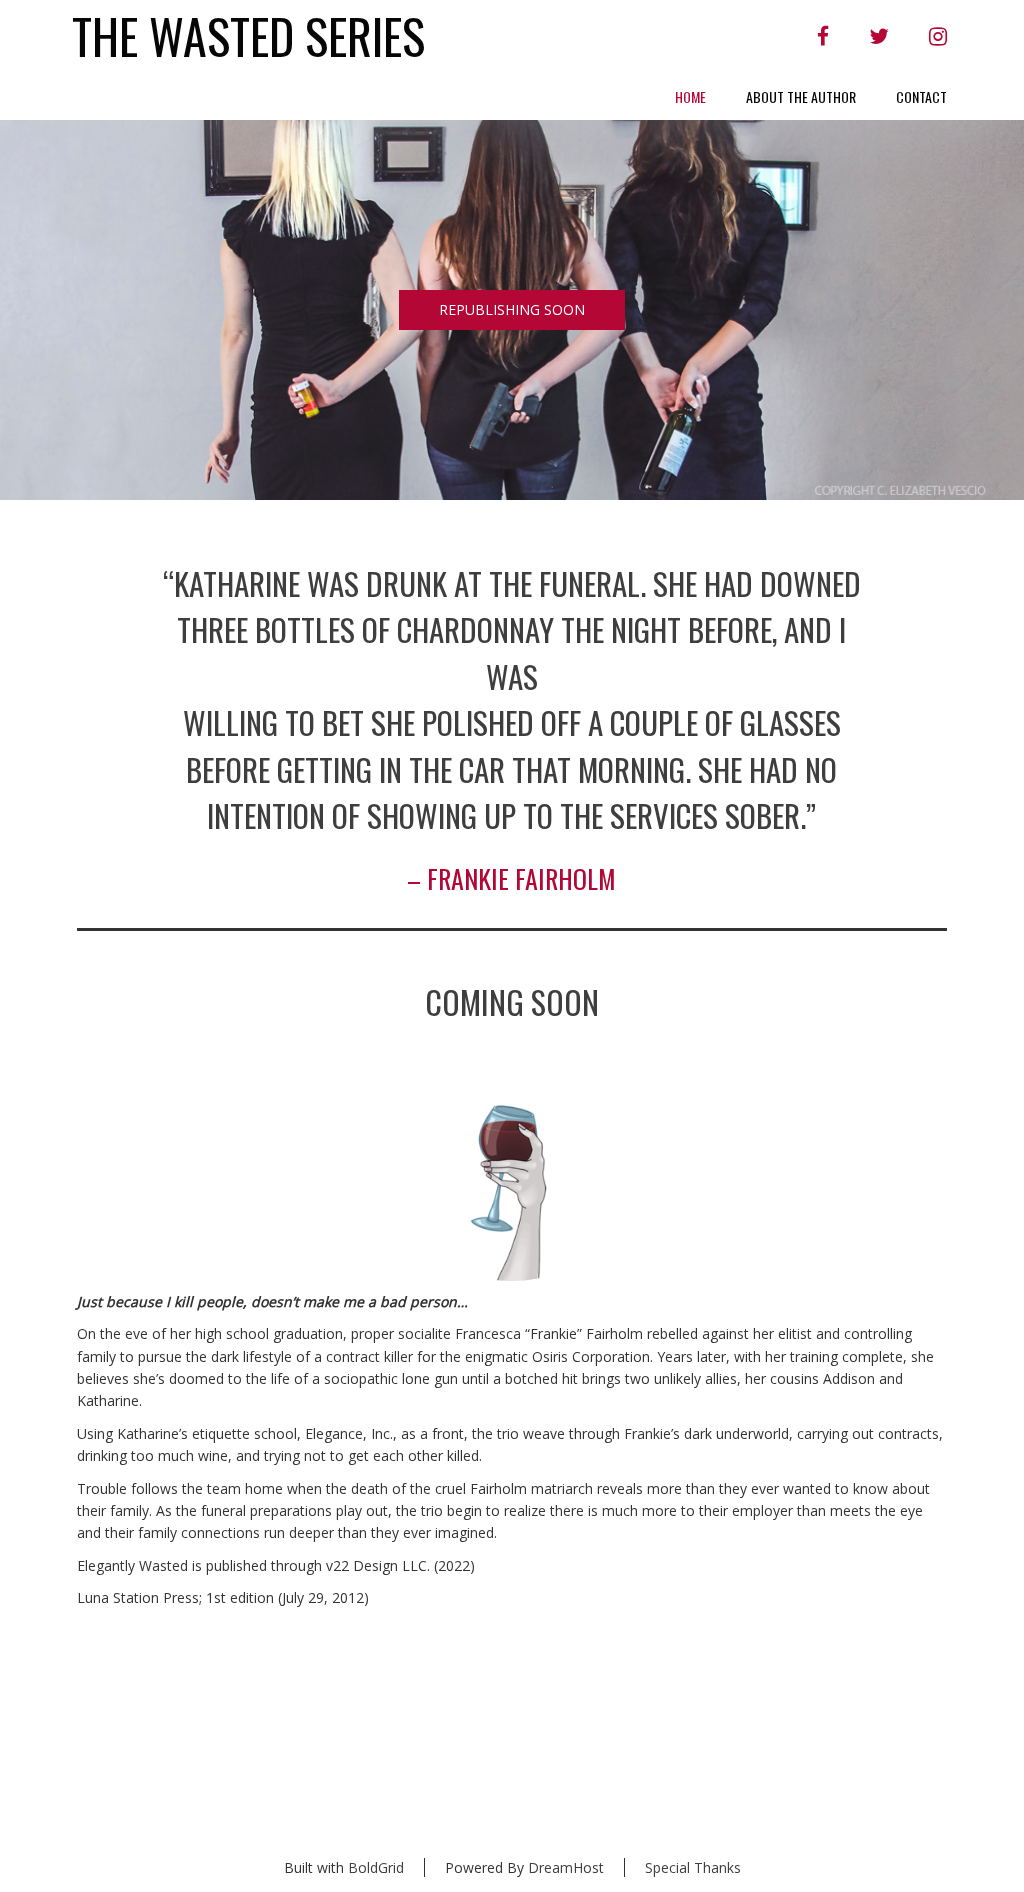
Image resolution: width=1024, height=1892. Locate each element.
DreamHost (566, 1867)
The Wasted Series (248, 36)
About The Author (801, 96)
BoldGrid (376, 1867)
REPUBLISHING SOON (512, 309)
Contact (921, 96)
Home (690, 96)
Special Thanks (693, 1867)
